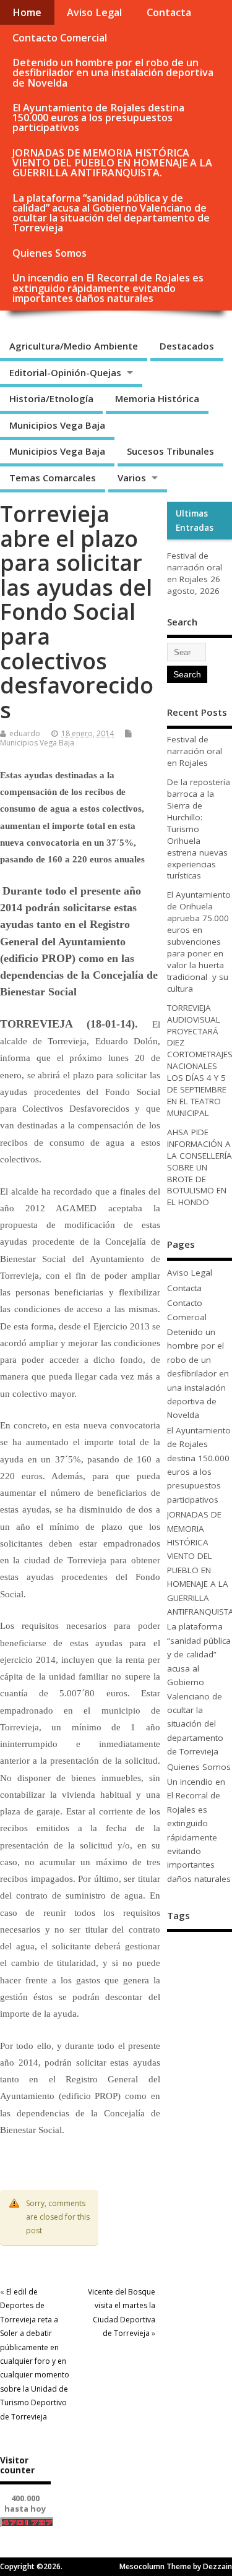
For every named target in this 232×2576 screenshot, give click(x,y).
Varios (132, 478)
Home (27, 12)
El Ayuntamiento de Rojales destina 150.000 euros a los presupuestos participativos (98, 118)
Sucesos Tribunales (170, 451)
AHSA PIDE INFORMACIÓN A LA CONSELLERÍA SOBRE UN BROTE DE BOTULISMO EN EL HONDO (200, 1167)
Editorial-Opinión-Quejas (65, 372)
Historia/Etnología (51, 398)
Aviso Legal (94, 12)
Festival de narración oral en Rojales (195, 567)
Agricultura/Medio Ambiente (74, 346)
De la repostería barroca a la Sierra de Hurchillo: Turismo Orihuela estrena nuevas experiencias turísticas (199, 829)
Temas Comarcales (53, 478)
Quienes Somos (49, 253)
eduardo (25, 733)
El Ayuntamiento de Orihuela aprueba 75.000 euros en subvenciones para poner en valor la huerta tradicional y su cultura (199, 941)
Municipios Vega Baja (57, 425)
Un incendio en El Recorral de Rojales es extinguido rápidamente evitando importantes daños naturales (108, 288)
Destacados (187, 346)
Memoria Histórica (157, 398)
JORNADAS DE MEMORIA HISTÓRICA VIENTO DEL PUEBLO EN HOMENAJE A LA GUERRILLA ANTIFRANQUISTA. (112, 163)
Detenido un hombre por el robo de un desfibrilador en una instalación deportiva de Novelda (113, 72)
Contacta (169, 12)
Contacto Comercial (60, 38)
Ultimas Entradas (195, 520)
